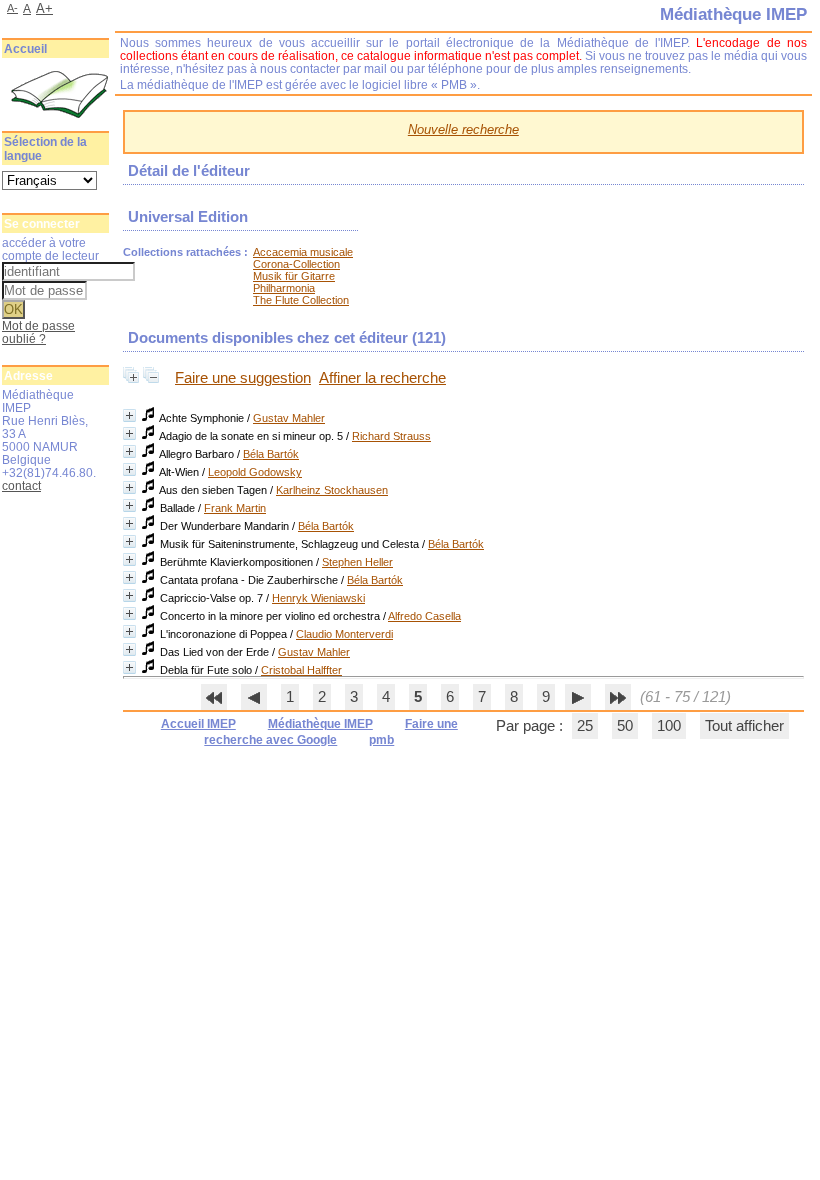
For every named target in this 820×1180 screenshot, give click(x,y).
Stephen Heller (357, 562)
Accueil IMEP (198, 724)
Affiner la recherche (382, 378)
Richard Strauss (391, 436)
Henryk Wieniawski (318, 598)
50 (625, 726)
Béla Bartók (271, 454)
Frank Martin (235, 508)
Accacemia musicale (303, 252)
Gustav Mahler (289, 418)
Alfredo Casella (424, 616)
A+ (44, 8)
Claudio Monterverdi (344, 634)
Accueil (25, 49)
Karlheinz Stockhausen (332, 490)
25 (585, 726)
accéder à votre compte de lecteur (50, 249)
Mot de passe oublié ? (38, 332)
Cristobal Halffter (301, 670)
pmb (381, 740)
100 (669, 726)
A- (12, 8)
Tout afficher (744, 726)
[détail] (129, 415)
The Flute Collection (301, 300)
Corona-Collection (296, 264)
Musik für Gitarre (294, 276)
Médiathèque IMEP (320, 724)
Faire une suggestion (243, 378)
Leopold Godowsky (255, 472)
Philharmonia (284, 288)
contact (21, 485)
